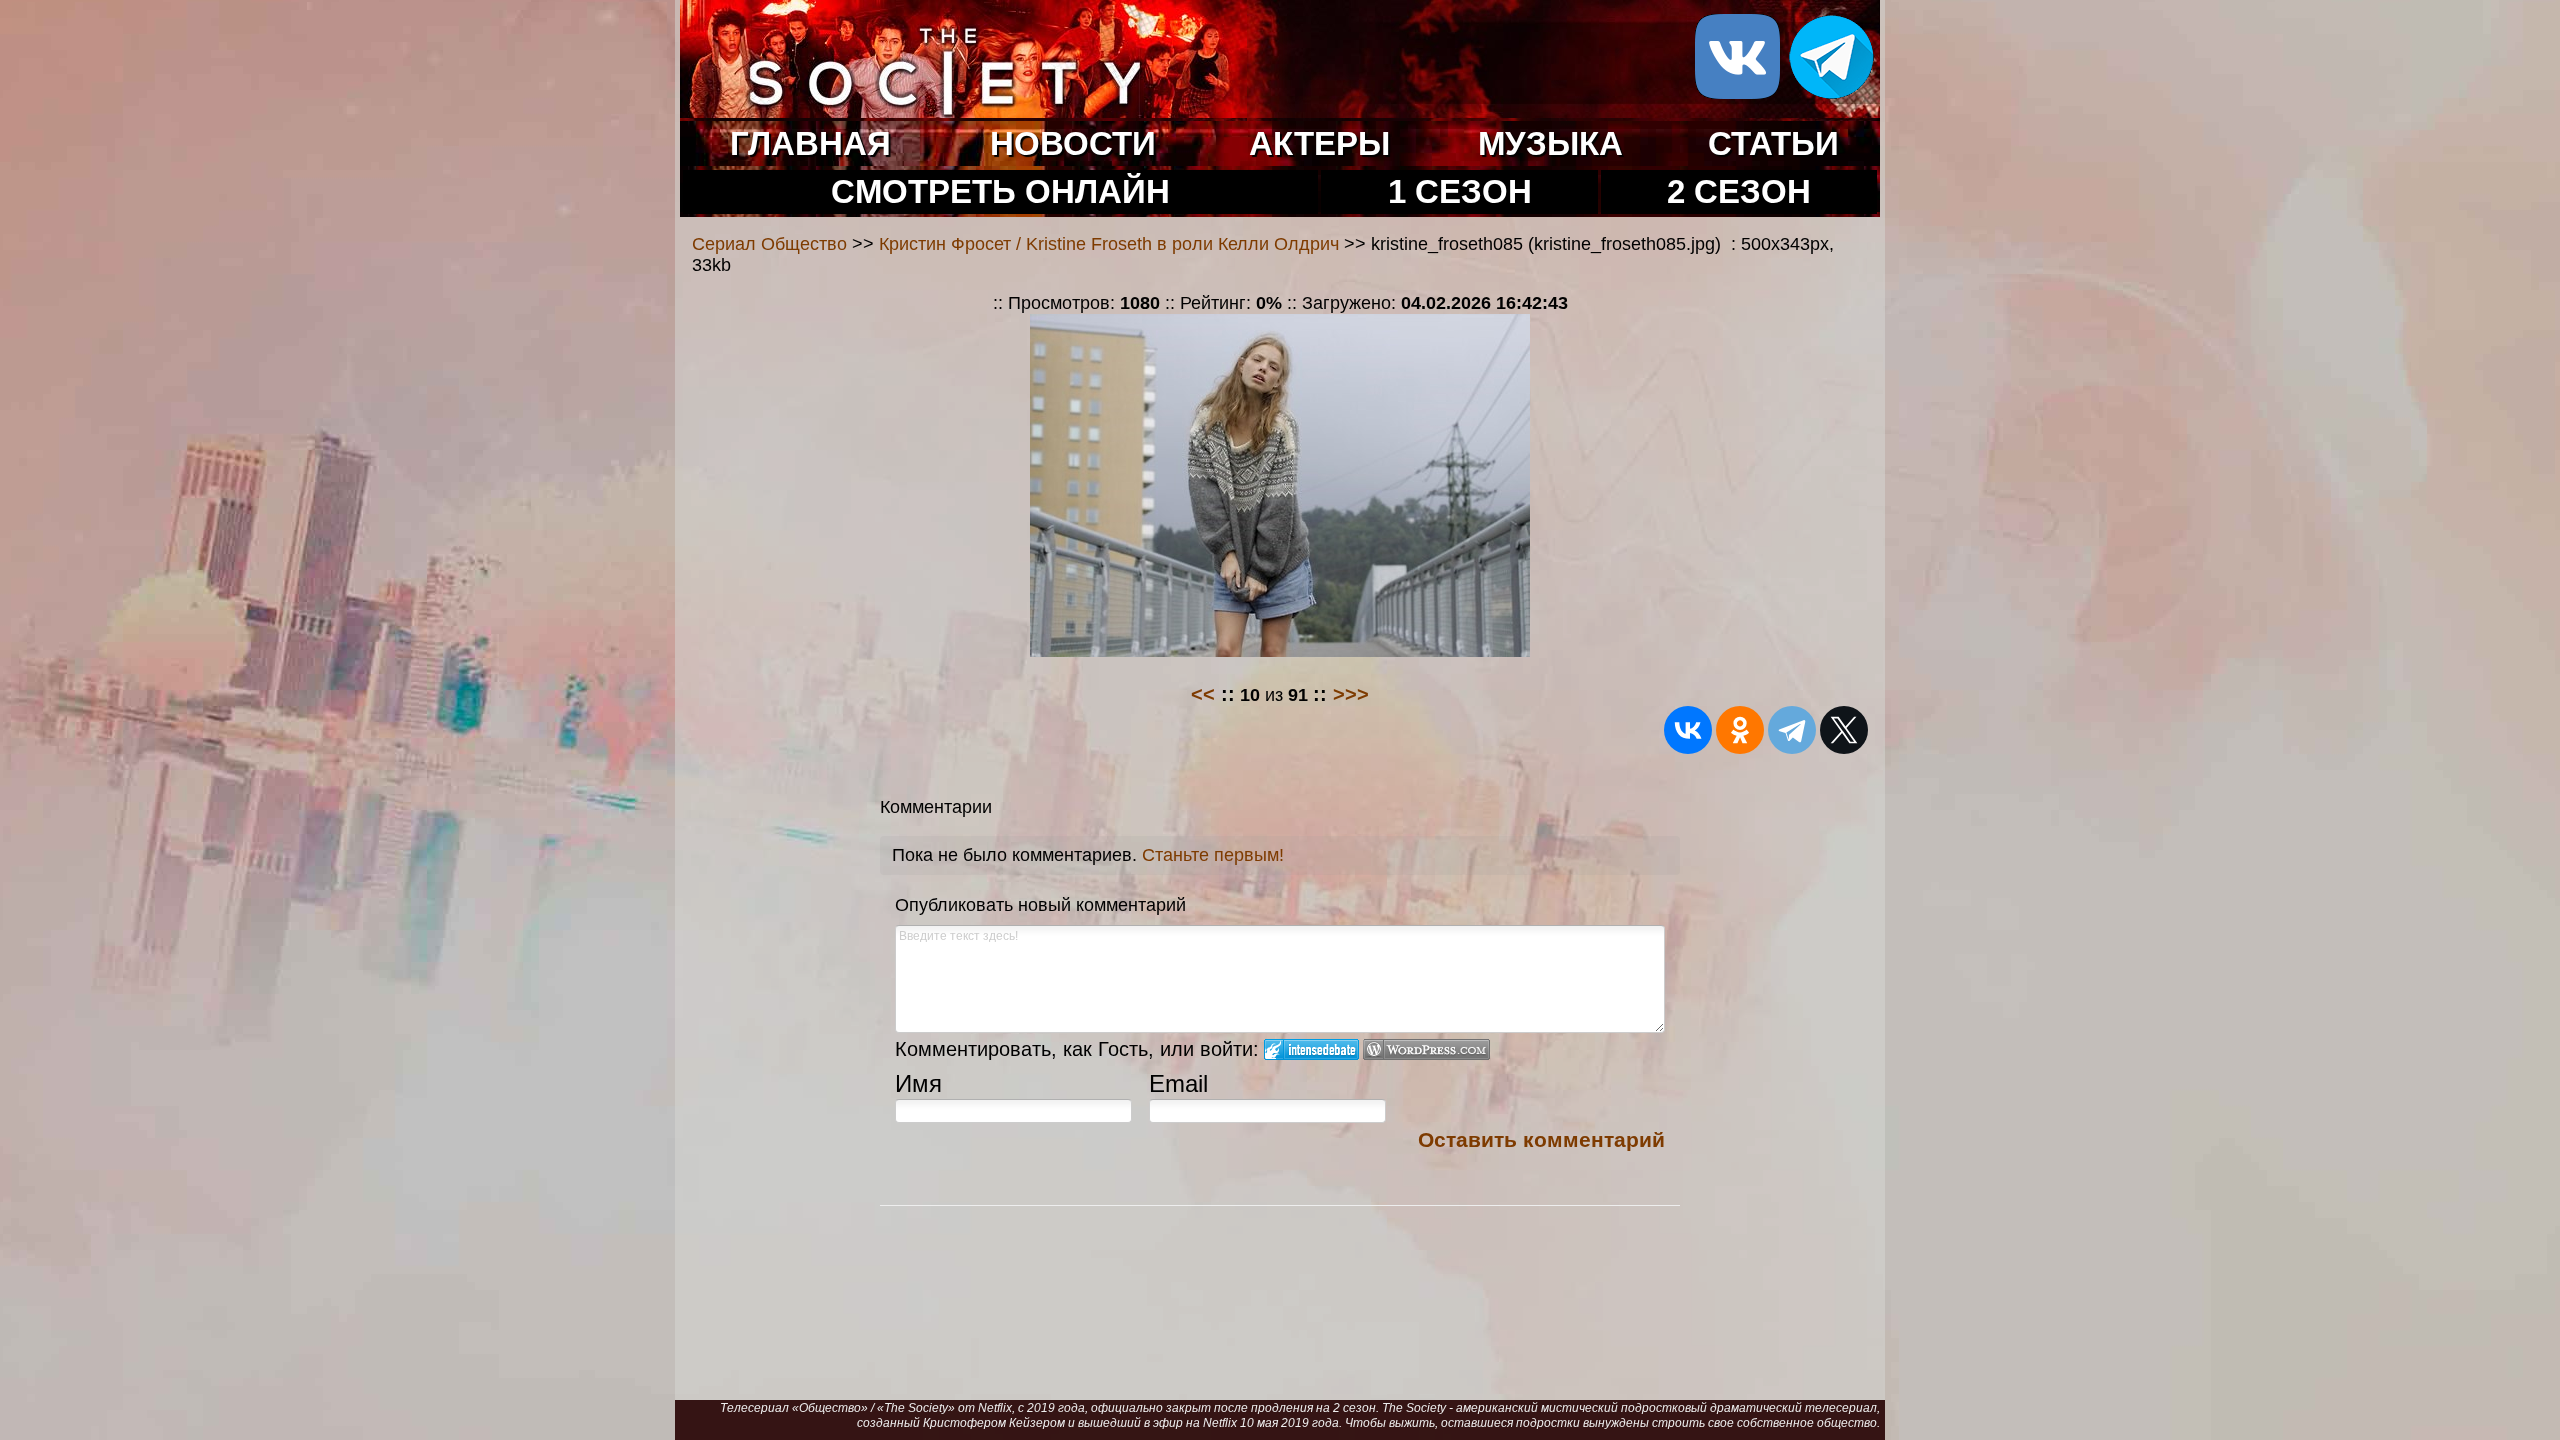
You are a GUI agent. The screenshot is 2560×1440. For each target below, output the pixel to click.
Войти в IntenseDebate (1311, 1049)
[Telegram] (1792, 730)
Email (1178, 1083)
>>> (1351, 694)
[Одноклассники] (1740, 730)
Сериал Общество (769, 244)
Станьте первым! (1213, 855)
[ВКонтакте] (1688, 730)
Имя (918, 1083)
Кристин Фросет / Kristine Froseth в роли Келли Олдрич (1109, 244)
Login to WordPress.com (1426, 1049)
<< (1203, 694)
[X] (1844, 730)
